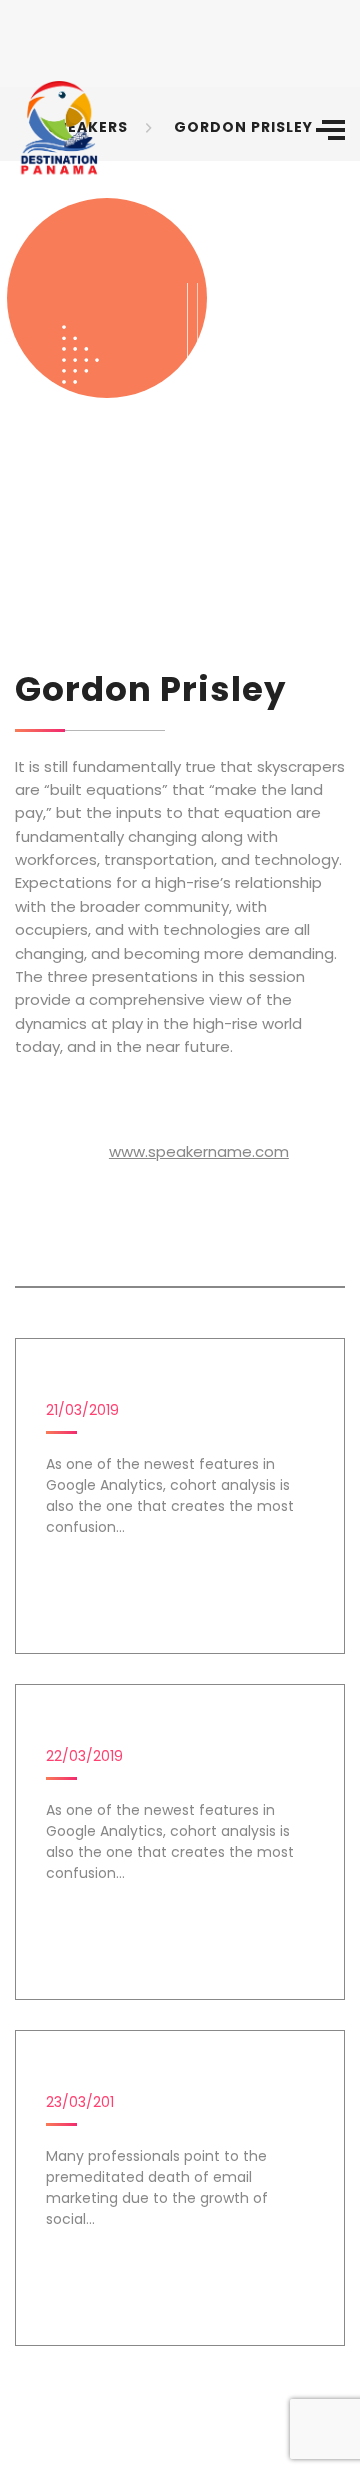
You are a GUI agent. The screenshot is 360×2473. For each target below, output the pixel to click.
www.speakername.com (199, 1151)
